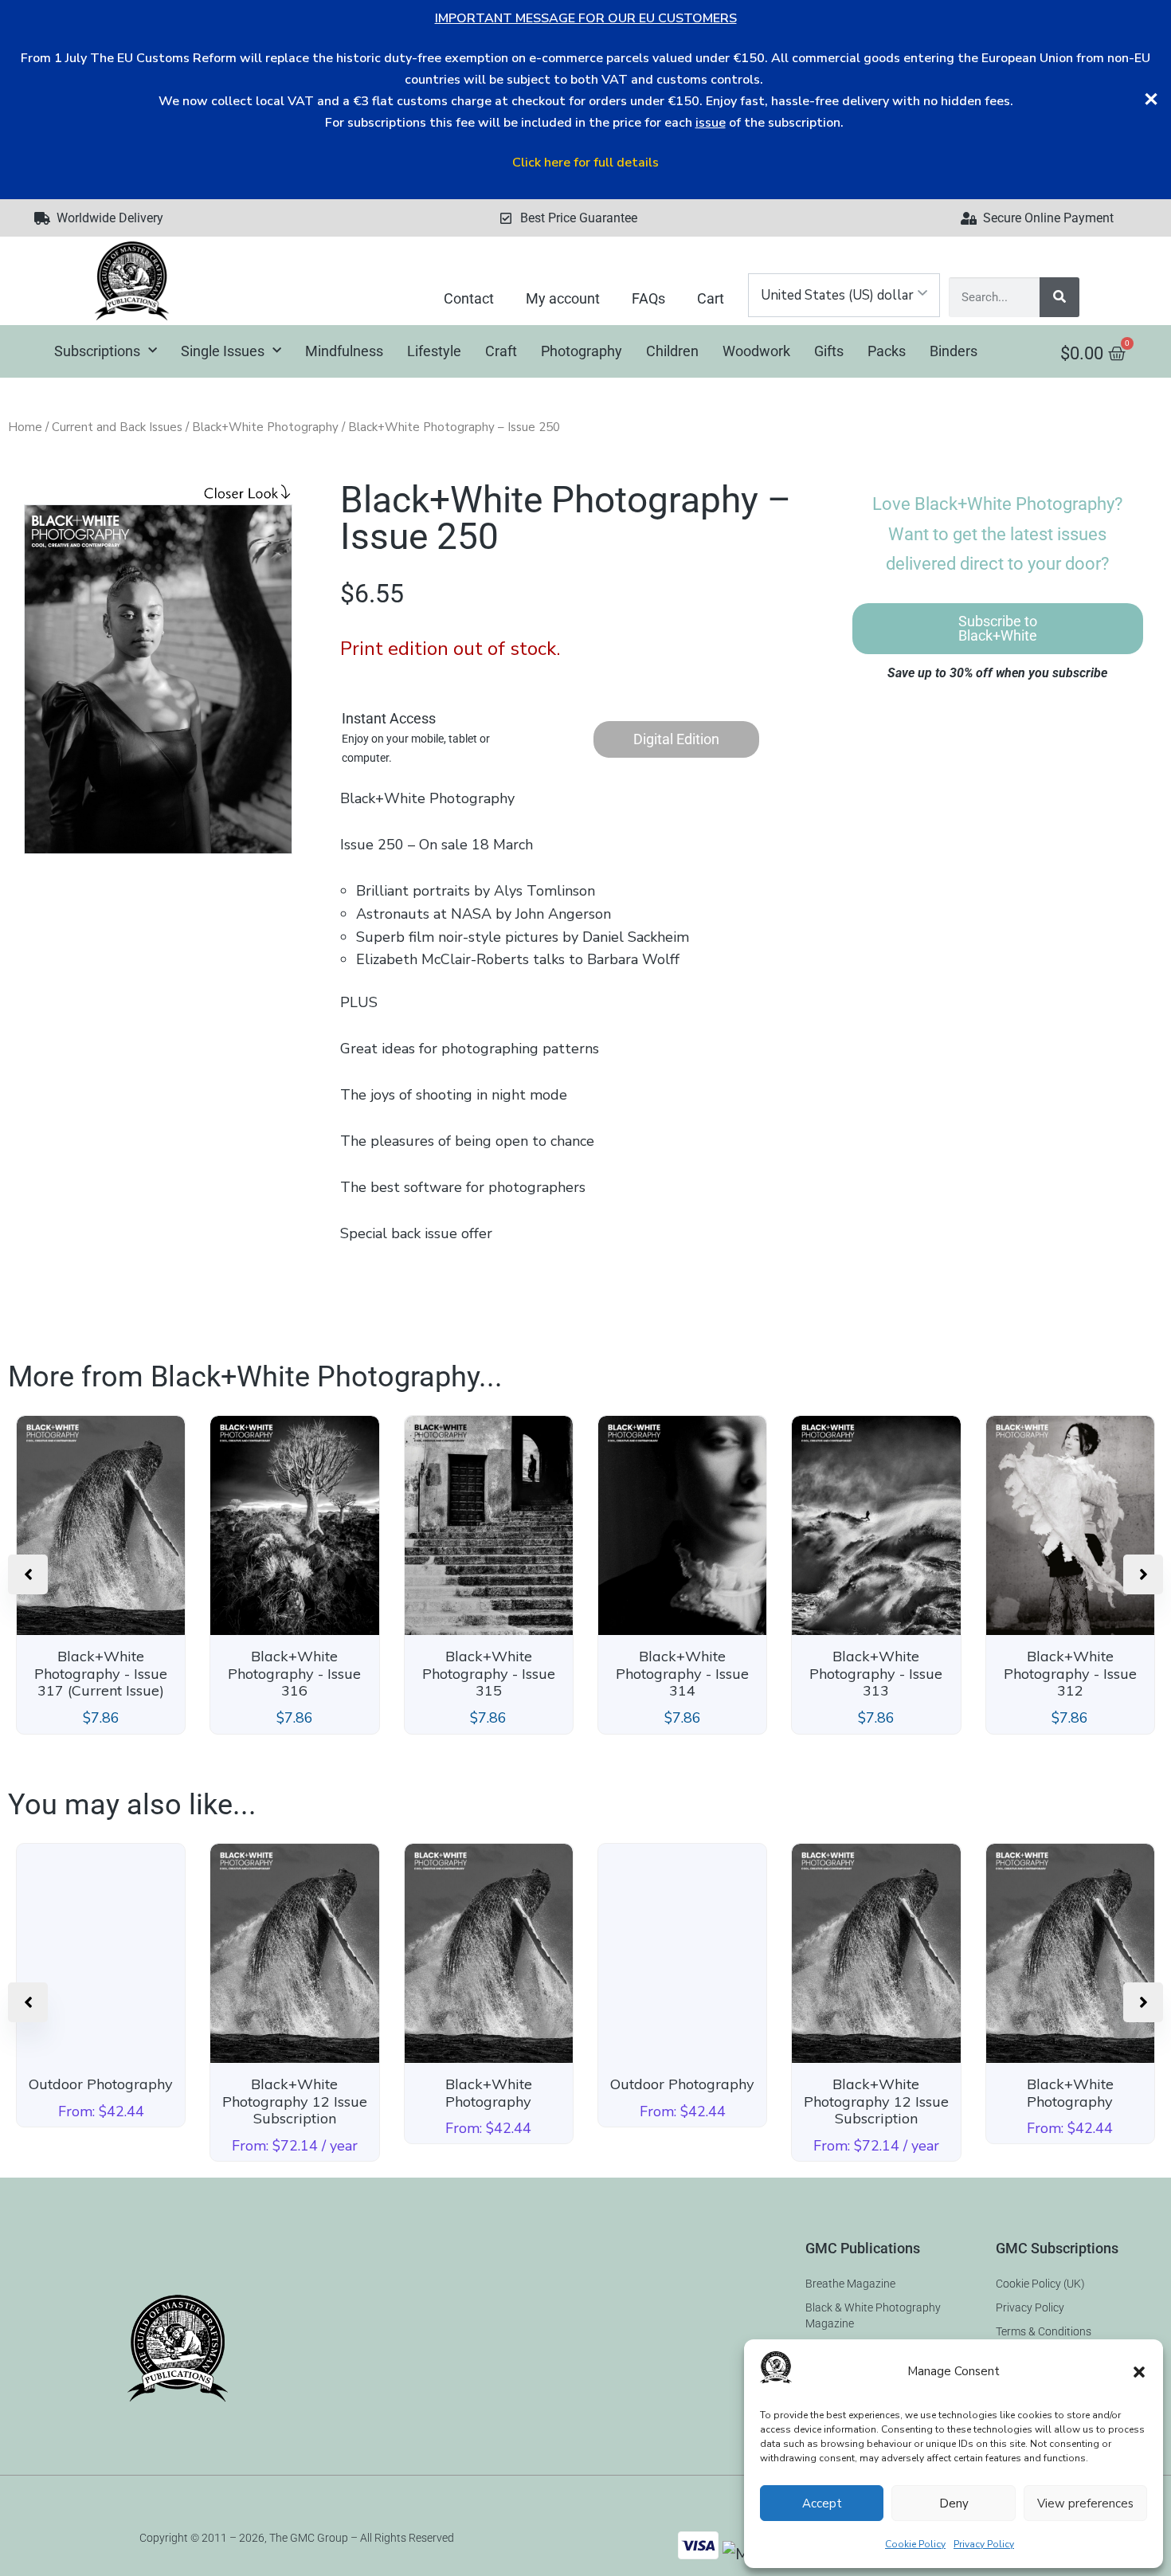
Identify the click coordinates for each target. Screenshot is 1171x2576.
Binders (954, 351)
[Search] (1059, 297)
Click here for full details (585, 163)
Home (25, 427)
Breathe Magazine (850, 2284)
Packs (887, 351)
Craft (501, 351)
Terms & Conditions (1044, 2331)
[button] (1139, 2372)
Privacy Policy (984, 2544)
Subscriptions (97, 351)
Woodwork (756, 351)
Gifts (829, 351)
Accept (822, 2503)
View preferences (1085, 2503)
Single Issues (223, 351)
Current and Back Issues (117, 427)
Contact (469, 298)
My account (563, 298)
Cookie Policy (915, 2544)
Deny (954, 2503)
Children (672, 351)
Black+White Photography (265, 427)
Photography (582, 351)
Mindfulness (344, 351)
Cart (711, 298)
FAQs (648, 298)
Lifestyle (434, 351)
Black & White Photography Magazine (873, 2315)
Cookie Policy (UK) (1040, 2284)
